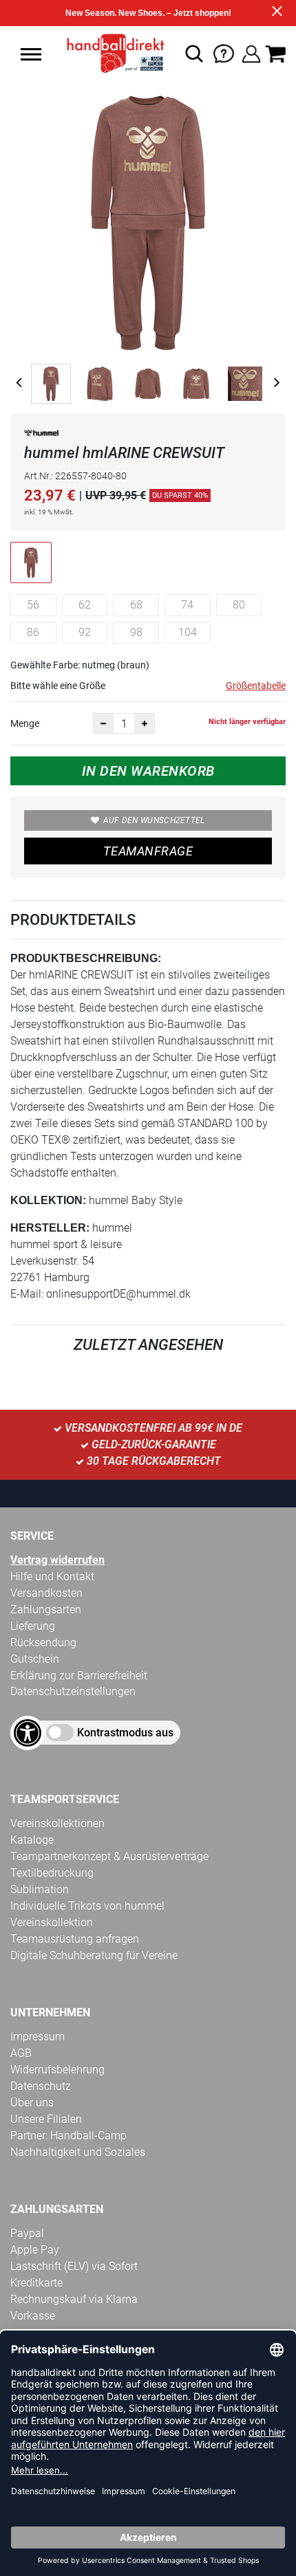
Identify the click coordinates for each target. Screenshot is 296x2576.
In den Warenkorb (148, 771)
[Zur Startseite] (111, 54)
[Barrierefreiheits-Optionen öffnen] (28, 1733)
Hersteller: (50, 1228)
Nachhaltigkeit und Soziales (78, 2152)
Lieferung (33, 1626)
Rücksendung (43, 1642)
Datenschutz (41, 2086)
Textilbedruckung (52, 1873)
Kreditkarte (36, 2283)
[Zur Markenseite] (41, 436)
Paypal (27, 2233)
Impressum (38, 2037)
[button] (31, 54)
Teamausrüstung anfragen (75, 1939)
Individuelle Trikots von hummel (87, 1906)
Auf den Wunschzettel (154, 820)
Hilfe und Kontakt (52, 1576)
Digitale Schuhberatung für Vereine (94, 1955)
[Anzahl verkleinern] (103, 723)
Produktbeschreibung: (86, 958)
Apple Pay (35, 2250)
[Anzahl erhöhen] (145, 723)
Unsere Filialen (46, 2119)
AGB (21, 2053)
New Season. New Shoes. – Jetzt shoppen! (148, 13)
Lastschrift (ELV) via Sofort (74, 2266)
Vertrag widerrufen (57, 1560)
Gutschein (35, 1659)
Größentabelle (256, 686)
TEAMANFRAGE (148, 851)
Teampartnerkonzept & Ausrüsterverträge (109, 1856)
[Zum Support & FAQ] (224, 53)
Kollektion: (48, 1200)
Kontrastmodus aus (125, 1733)
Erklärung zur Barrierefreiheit (79, 1676)
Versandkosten (46, 1593)
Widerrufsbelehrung (57, 2070)
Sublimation (40, 1889)
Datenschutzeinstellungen (73, 1691)
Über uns (32, 2103)
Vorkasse (33, 2316)
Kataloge (32, 1840)
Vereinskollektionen (57, 1823)
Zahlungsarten (46, 1609)
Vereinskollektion (52, 1922)
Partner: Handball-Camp (68, 2136)
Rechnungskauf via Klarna (74, 2299)
